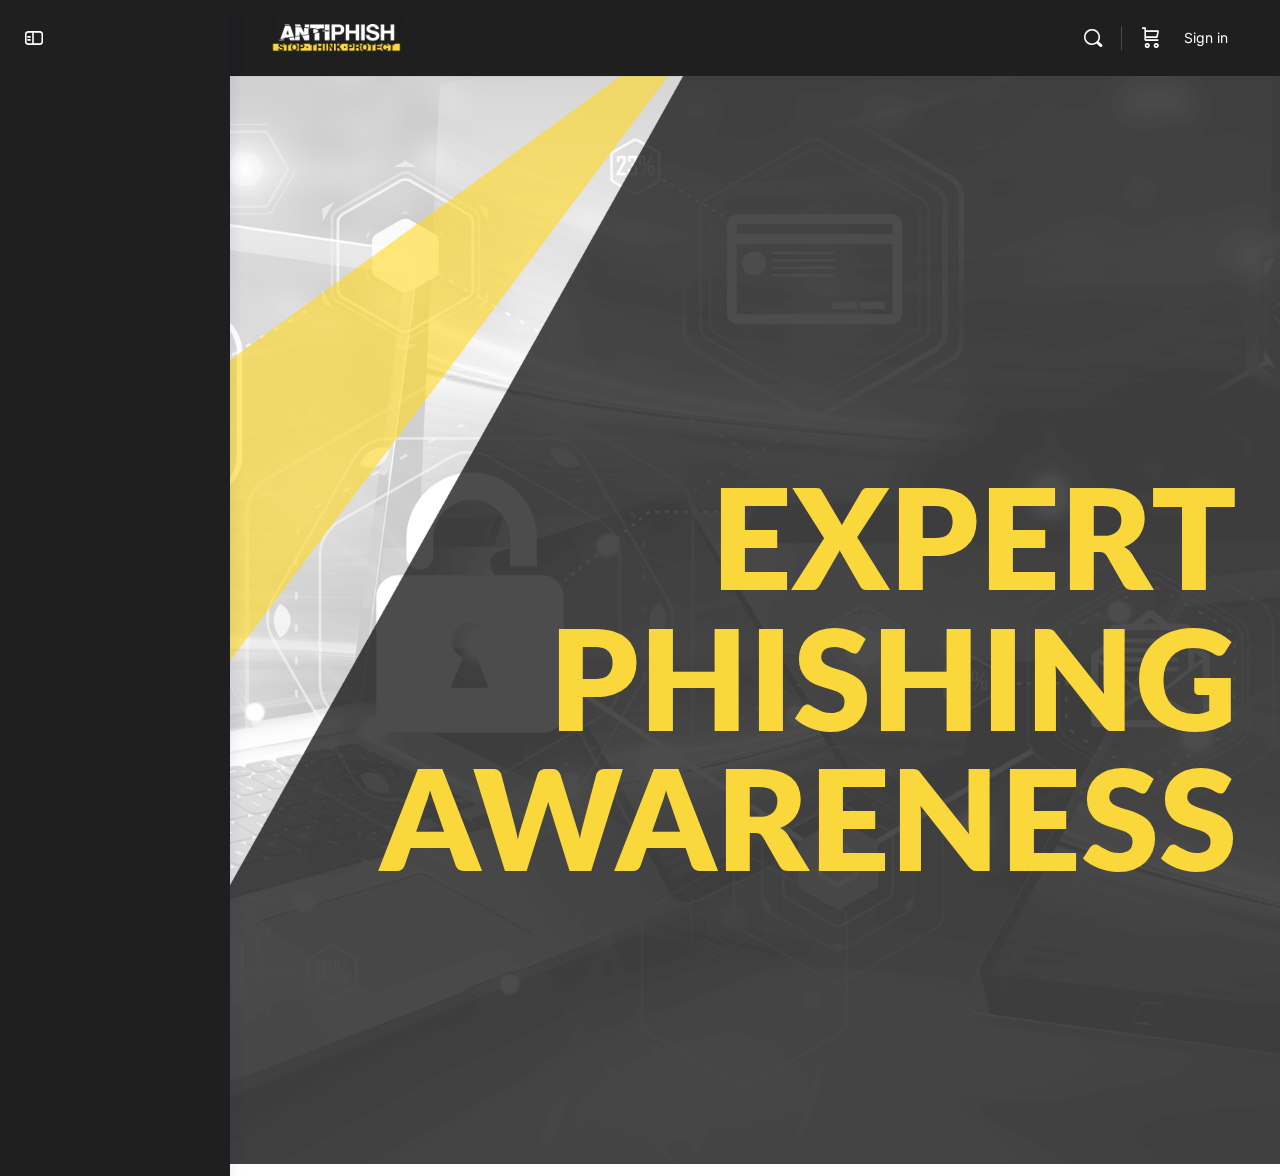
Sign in (1206, 37)
